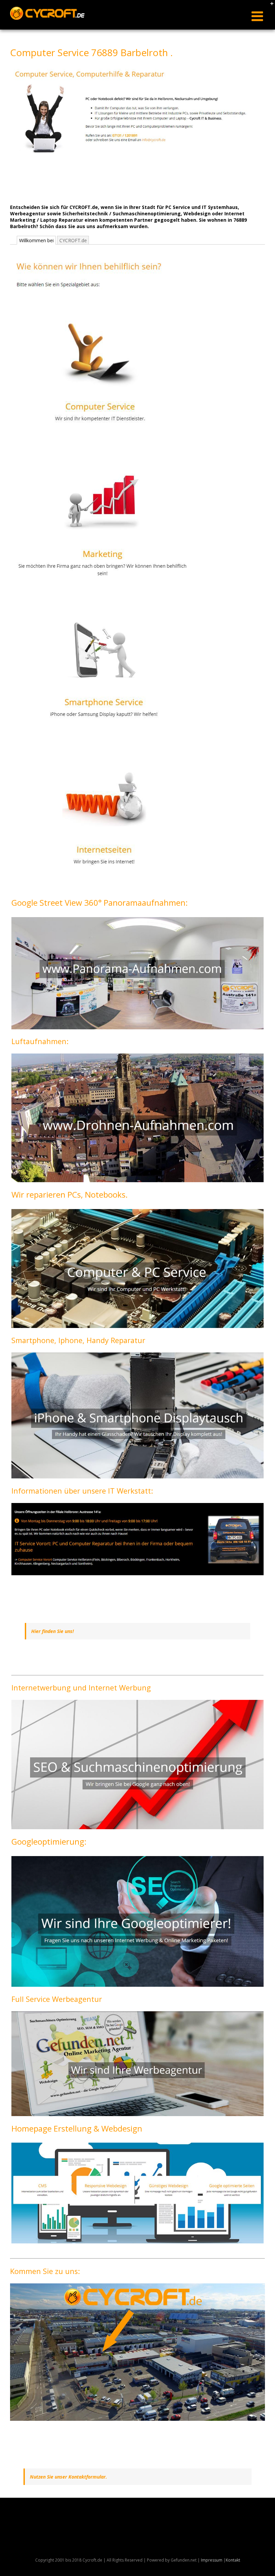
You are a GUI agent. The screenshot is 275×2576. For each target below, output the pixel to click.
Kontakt (233, 2560)
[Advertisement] (132, 181)
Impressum (212, 2560)
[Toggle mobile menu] (258, 16)
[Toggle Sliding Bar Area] (269, 6)
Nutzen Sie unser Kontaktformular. (68, 2477)
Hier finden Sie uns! (52, 1631)
